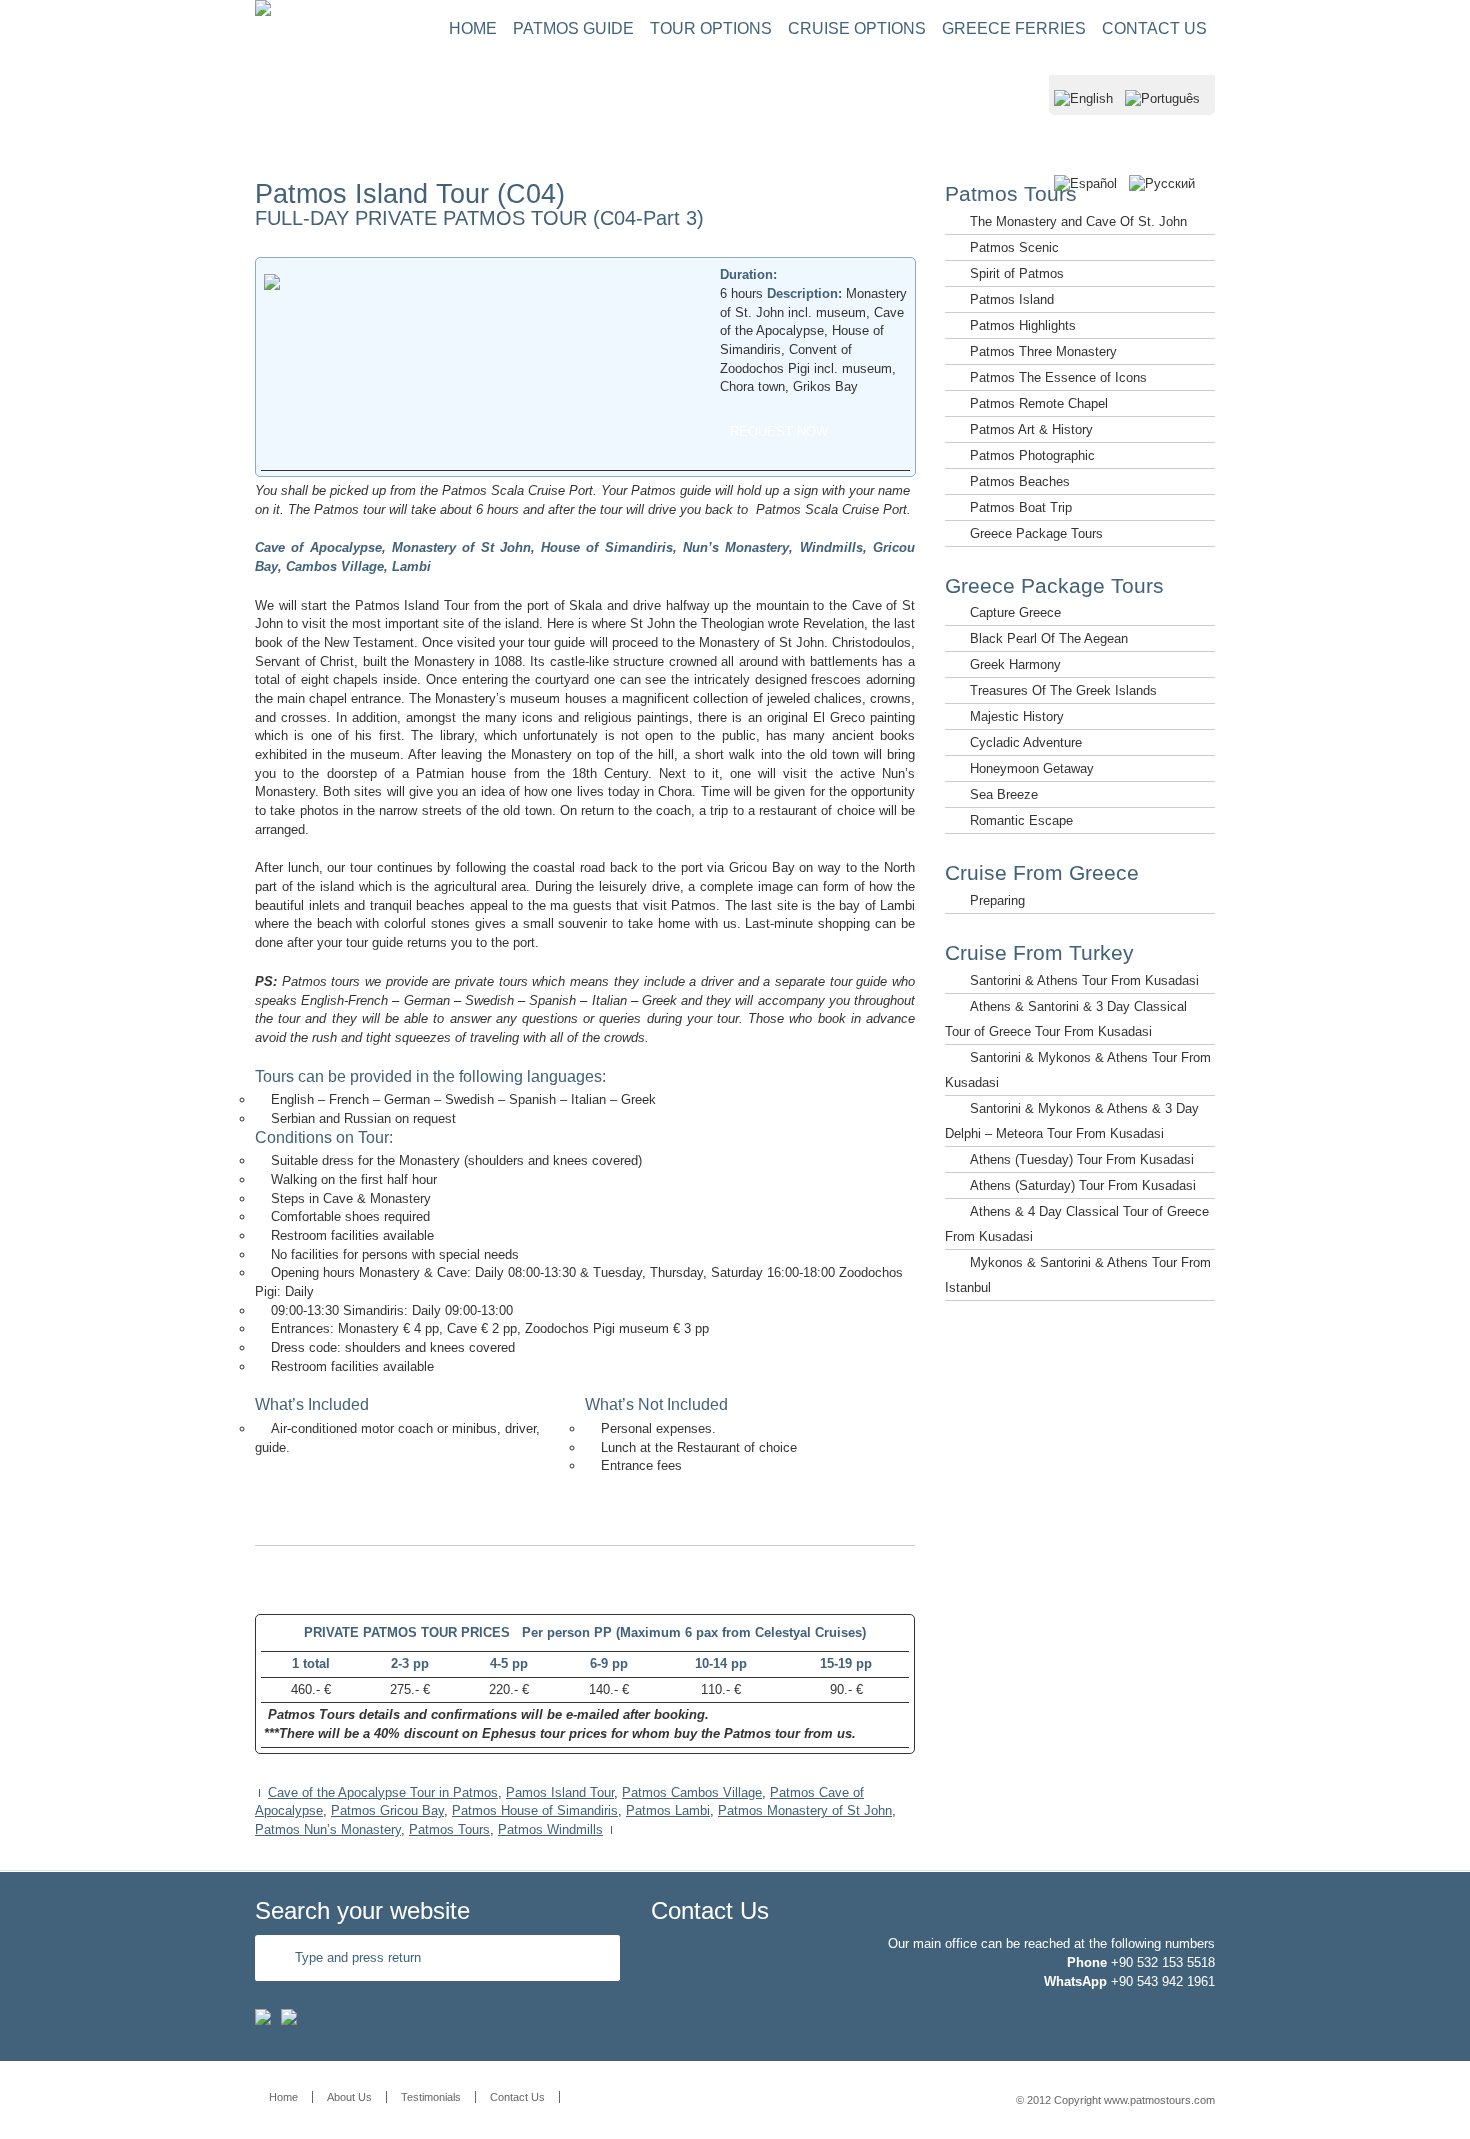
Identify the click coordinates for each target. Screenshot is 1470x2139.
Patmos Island (1012, 299)
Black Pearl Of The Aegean (1049, 638)
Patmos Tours (449, 1829)
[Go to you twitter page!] (289, 2020)
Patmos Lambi (668, 1810)
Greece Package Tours (1036, 533)
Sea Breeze (1004, 794)
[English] (1083, 122)
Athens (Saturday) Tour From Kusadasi (1083, 1185)
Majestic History (1017, 716)
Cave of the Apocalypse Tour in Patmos (383, 1792)
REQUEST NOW (779, 431)
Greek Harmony (1015, 664)
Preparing (997, 900)
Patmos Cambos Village (692, 1792)
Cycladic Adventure (1026, 742)
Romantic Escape (1021, 820)
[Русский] (1162, 207)
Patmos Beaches (1020, 481)
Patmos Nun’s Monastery (328, 1829)
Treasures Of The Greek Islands (1063, 690)
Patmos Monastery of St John (805, 1810)
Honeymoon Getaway (1032, 768)
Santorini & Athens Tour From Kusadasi (1084, 980)
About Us (349, 2097)
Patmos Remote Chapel (1039, 403)
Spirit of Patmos (1017, 273)
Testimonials (431, 2097)
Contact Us (517, 2097)
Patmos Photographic (1032, 455)
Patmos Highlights (1023, 325)
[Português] (1162, 122)
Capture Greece (1015, 612)
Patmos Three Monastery (1043, 351)
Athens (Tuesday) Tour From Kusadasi (1082, 1159)
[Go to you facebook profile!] (263, 2020)
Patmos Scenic (1014, 247)
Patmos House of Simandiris (535, 1810)
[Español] (1085, 207)
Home (283, 2097)
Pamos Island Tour (560, 1792)
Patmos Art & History (1031, 429)
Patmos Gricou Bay (387, 1810)
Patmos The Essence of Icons (1058, 377)
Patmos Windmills (550, 1829)
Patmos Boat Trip (1021, 507)
